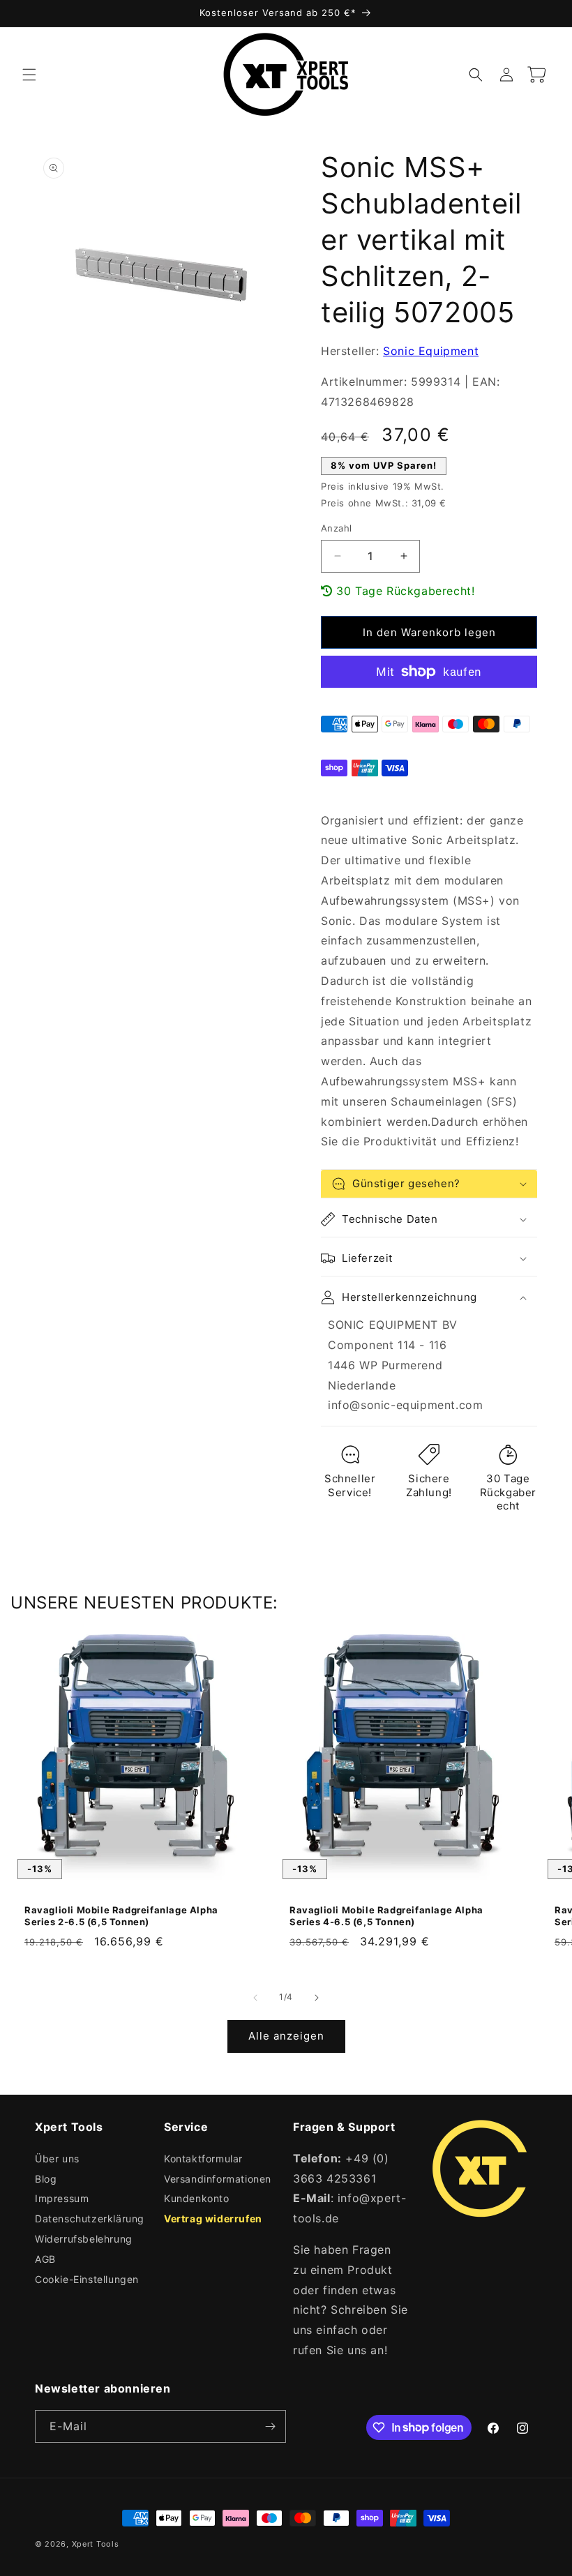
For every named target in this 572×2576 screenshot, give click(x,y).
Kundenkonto (197, 2198)
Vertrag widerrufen (213, 2219)
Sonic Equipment (431, 351)
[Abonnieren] (270, 2426)
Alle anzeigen (286, 2036)
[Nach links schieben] (255, 1998)
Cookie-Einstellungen (87, 2279)
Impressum (62, 2198)
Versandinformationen (218, 2179)
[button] (29, 75)
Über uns (57, 2159)
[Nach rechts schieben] (317, 1998)
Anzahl (336, 528)
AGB (45, 2259)
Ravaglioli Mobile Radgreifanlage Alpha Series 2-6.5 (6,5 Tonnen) (121, 1916)
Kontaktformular (203, 2159)
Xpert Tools (96, 2544)
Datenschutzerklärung (90, 2219)
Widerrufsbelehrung (84, 2239)
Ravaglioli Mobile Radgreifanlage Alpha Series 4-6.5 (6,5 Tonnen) (386, 1916)
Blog (46, 2179)
